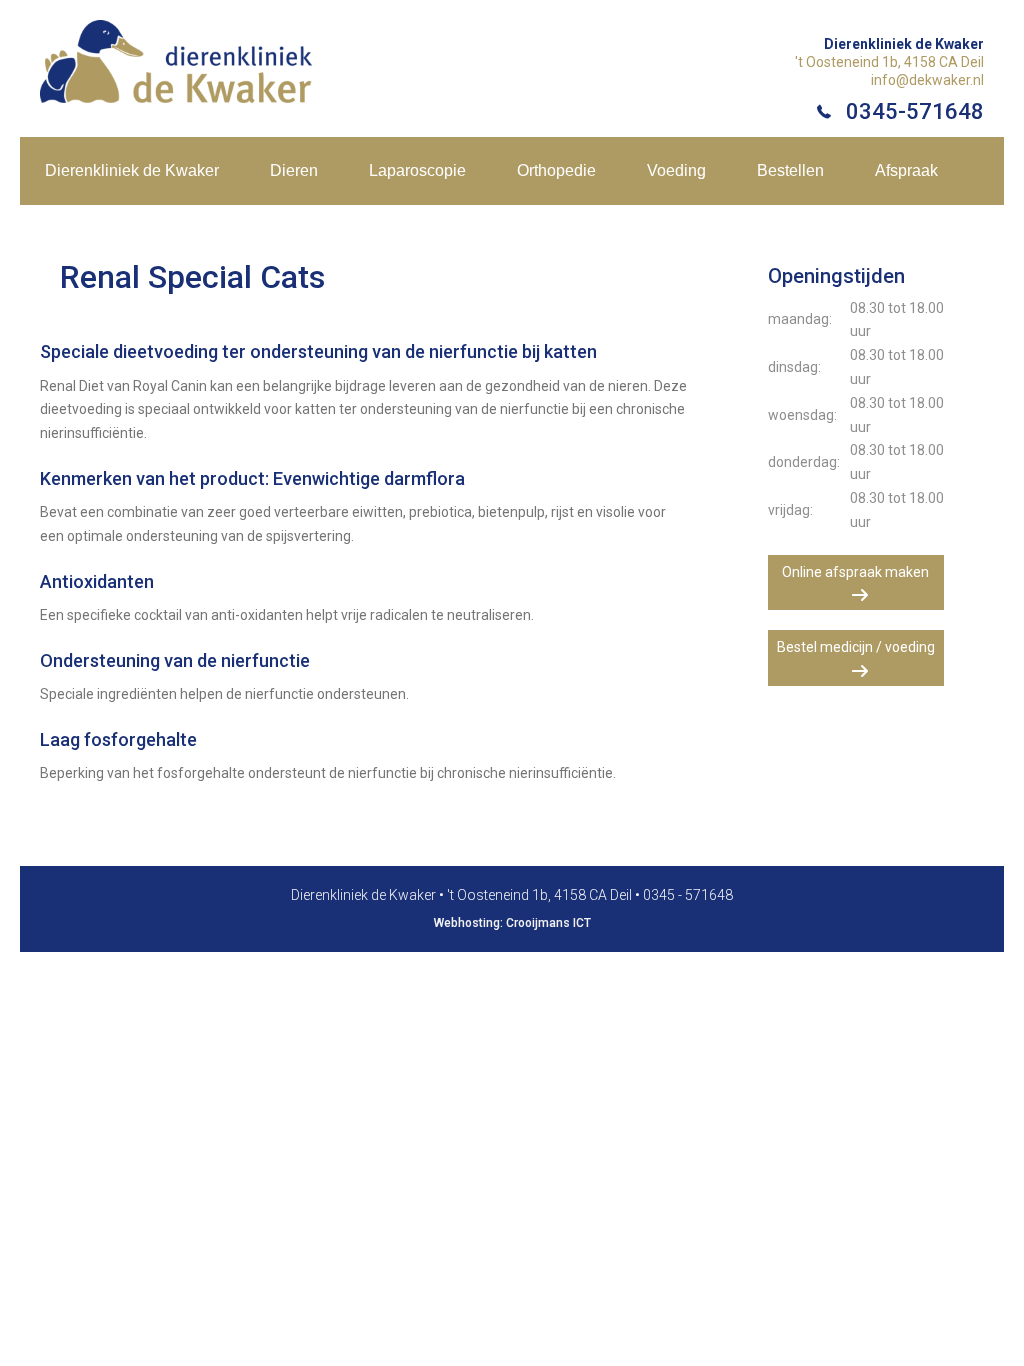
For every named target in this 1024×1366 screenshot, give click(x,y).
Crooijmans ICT (548, 923)
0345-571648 (915, 111)
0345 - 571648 (688, 895)
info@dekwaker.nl (927, 80)
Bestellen (790, 170)
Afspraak (906, 170)
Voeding (676, 170)
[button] (856, 583)
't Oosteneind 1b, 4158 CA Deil (889, 62)
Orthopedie (556, 170)
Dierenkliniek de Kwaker (132, 170)
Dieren (294, 170)
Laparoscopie (417, 170)
